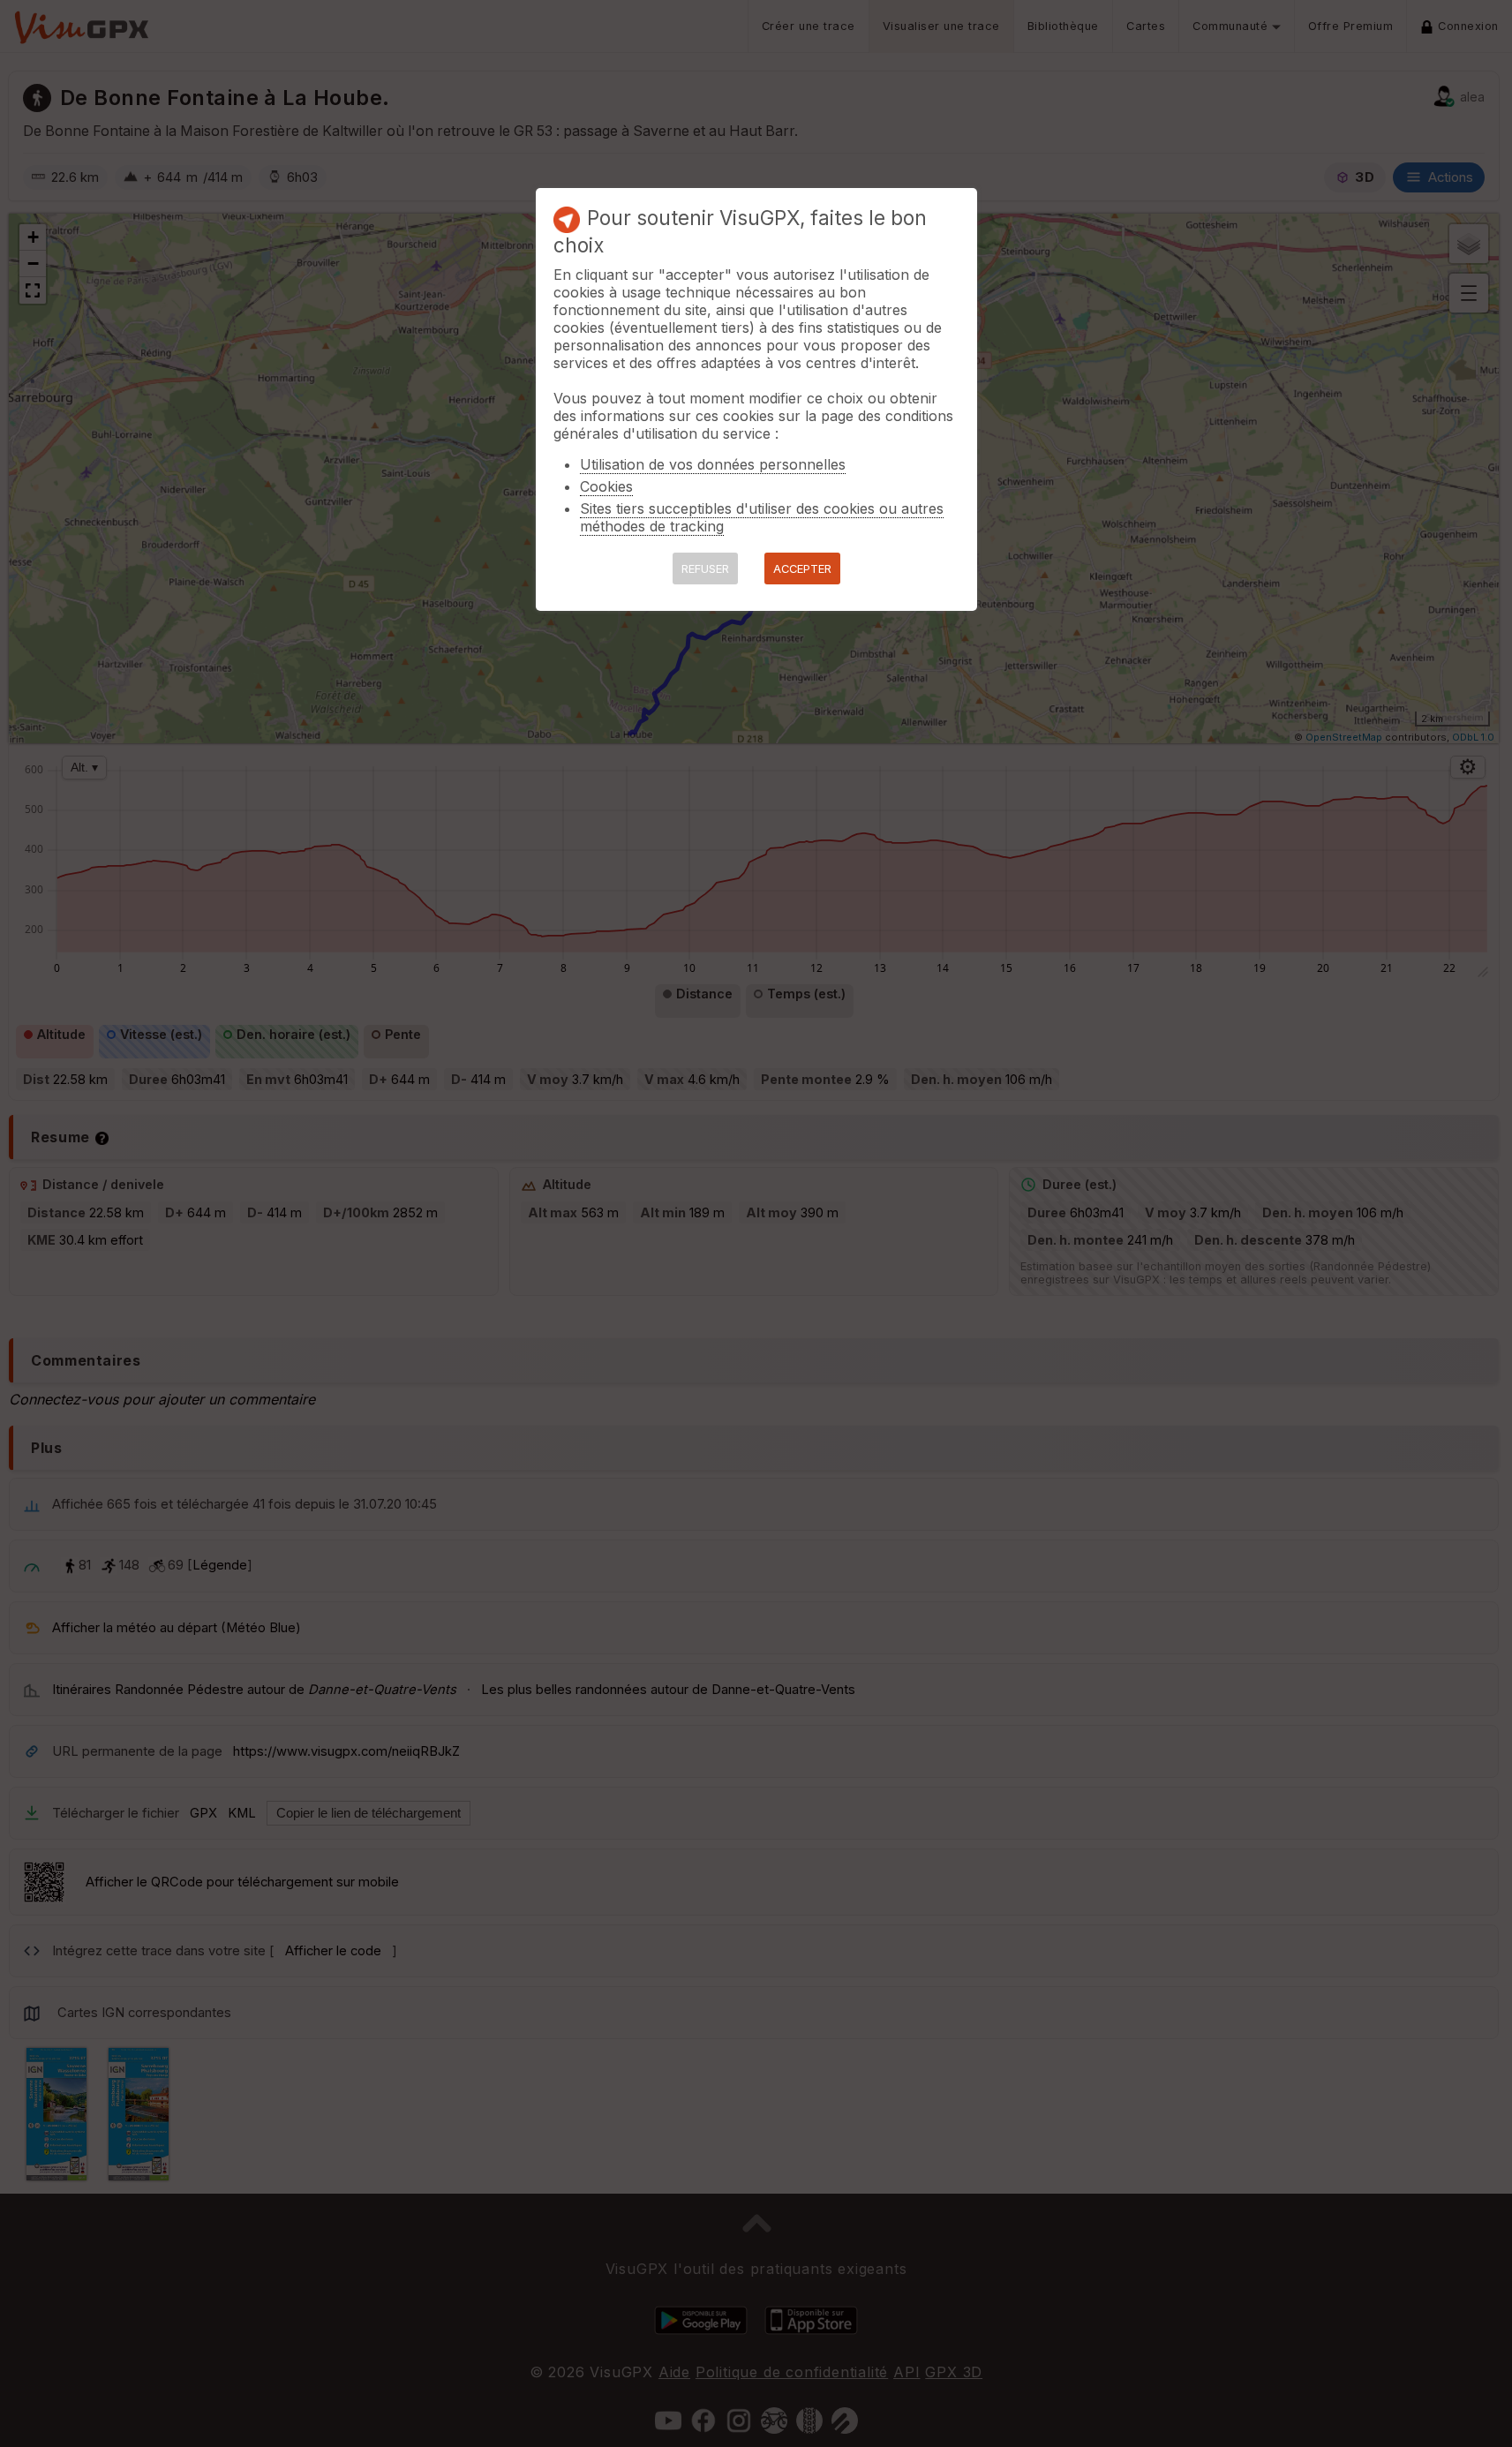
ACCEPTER (802, 569)
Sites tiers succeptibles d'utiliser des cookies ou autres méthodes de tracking (762, 517)
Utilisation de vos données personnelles (713, 464)
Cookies (606, 486)
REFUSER (705, 569)
